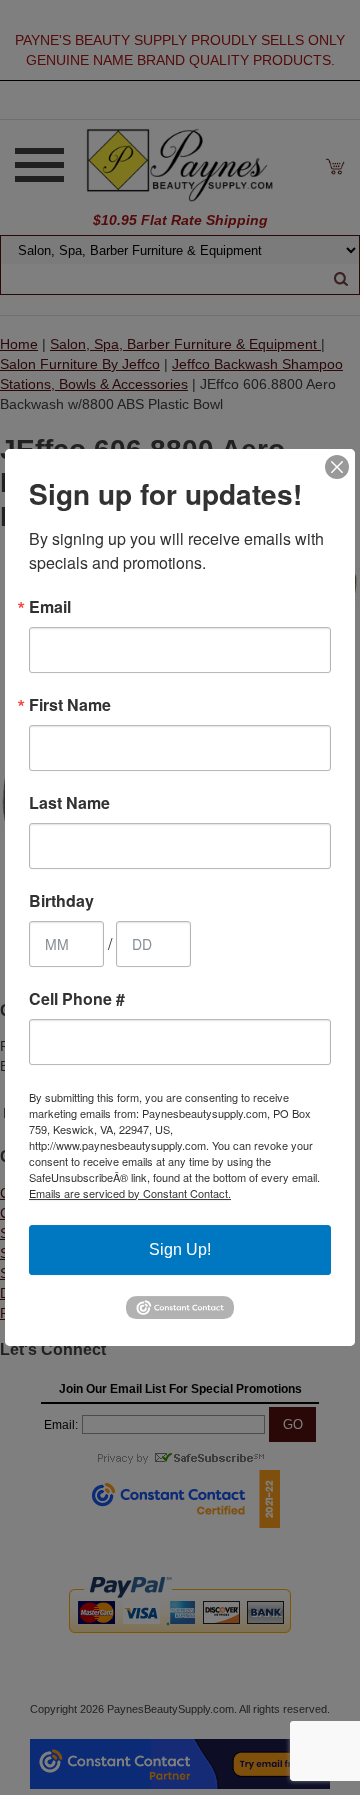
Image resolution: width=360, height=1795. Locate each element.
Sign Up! (180, 1249)
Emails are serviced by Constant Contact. (130, 1193)
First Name (70, 705)
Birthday (61, 901)
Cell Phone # (77, 999)
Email (50, 607)
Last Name (69, 803)
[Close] (337, 467)
